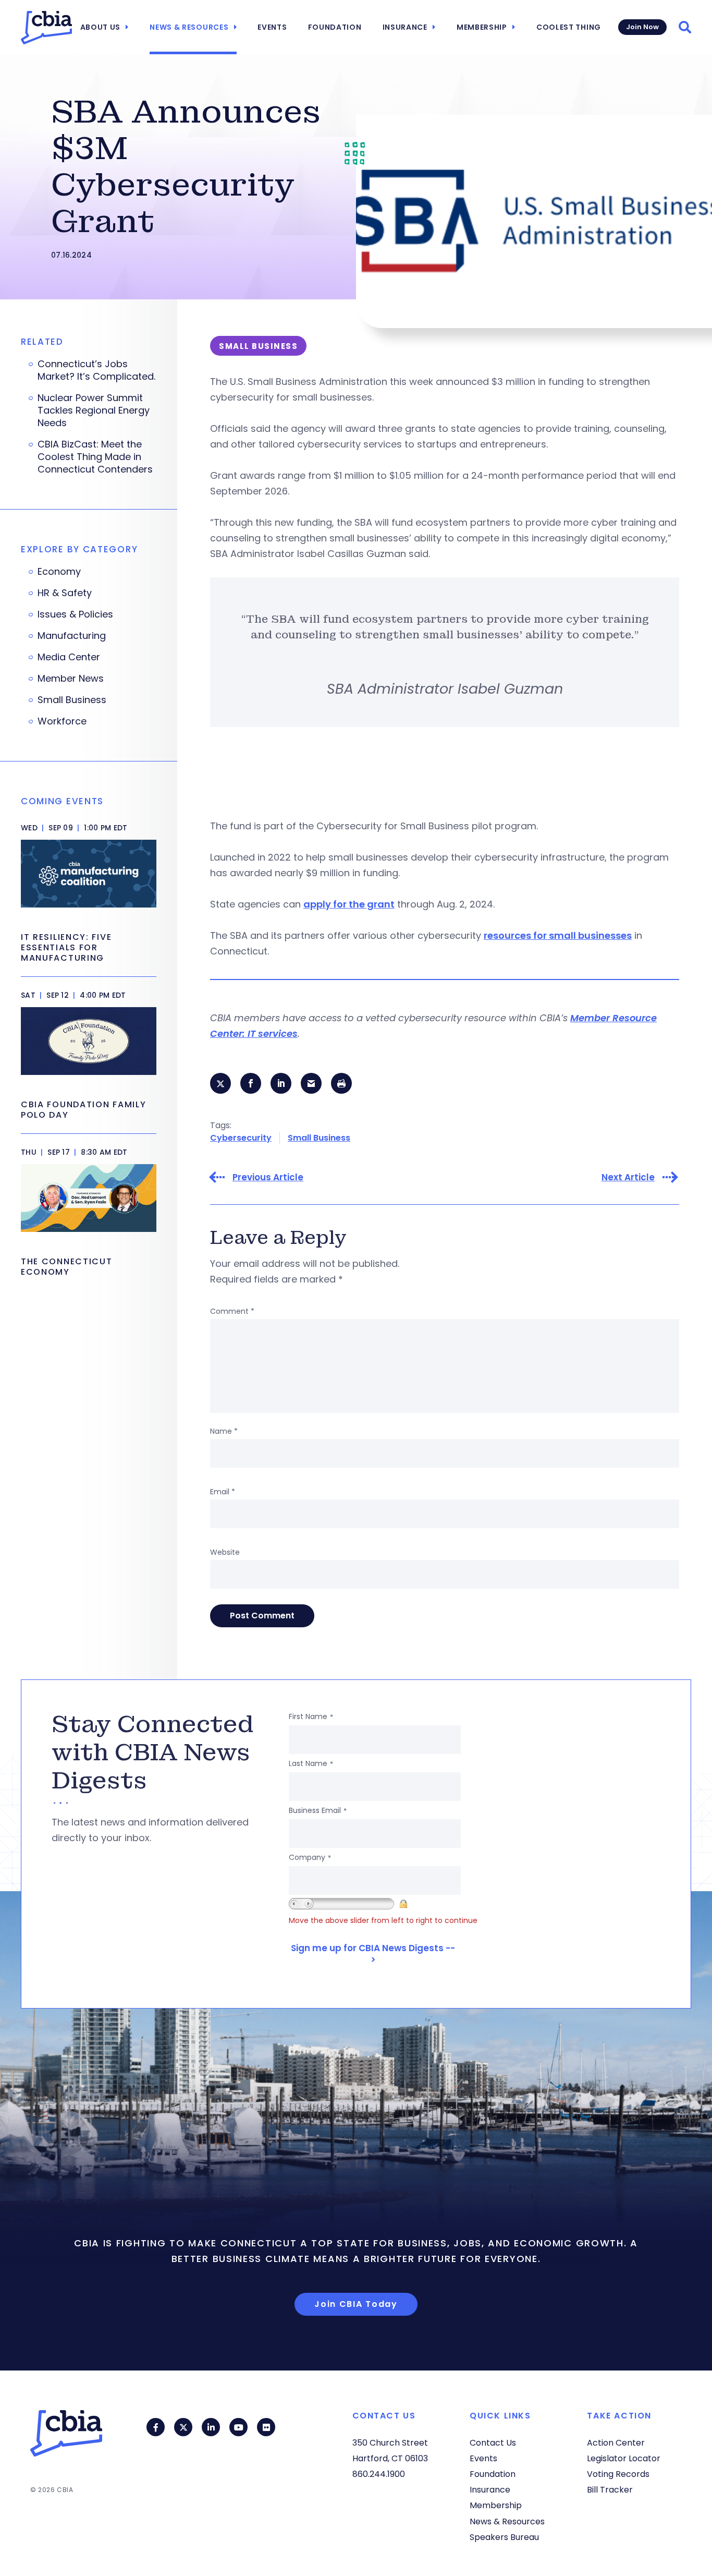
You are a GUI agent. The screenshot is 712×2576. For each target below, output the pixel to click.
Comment (232, 1311)
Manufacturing (72, 636)
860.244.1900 (379, 2474)
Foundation (335, 27)
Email (223, 1492)
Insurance (405, 27)
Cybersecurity (241, 1138)
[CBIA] (46, 28)
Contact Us (493, 2443)
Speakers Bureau (504, 2537)
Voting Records (618, 2474)
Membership (482, 27)
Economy (59, 572)
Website (225, 1552)
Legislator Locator (624, 2458)
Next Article (628, 1177)
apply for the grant (349, 904)
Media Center (69, 657)
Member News (71, 679)
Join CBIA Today (356, 2304)
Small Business (319, 1138)
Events (272, 27)
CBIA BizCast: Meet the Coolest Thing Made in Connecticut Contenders (95, 457)
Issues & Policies (75, 614)
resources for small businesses (558, 935)
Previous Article (268, 1177)
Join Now (642, 27)
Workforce (62, 721)
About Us (101, 27)
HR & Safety (65, 593)
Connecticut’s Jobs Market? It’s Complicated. (96, 370)
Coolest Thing (569, 27)
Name (224, 1431)
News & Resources (189, 27)
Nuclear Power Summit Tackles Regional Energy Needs (94, 410)
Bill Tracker (610, 2490)
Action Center (616, 2443)
